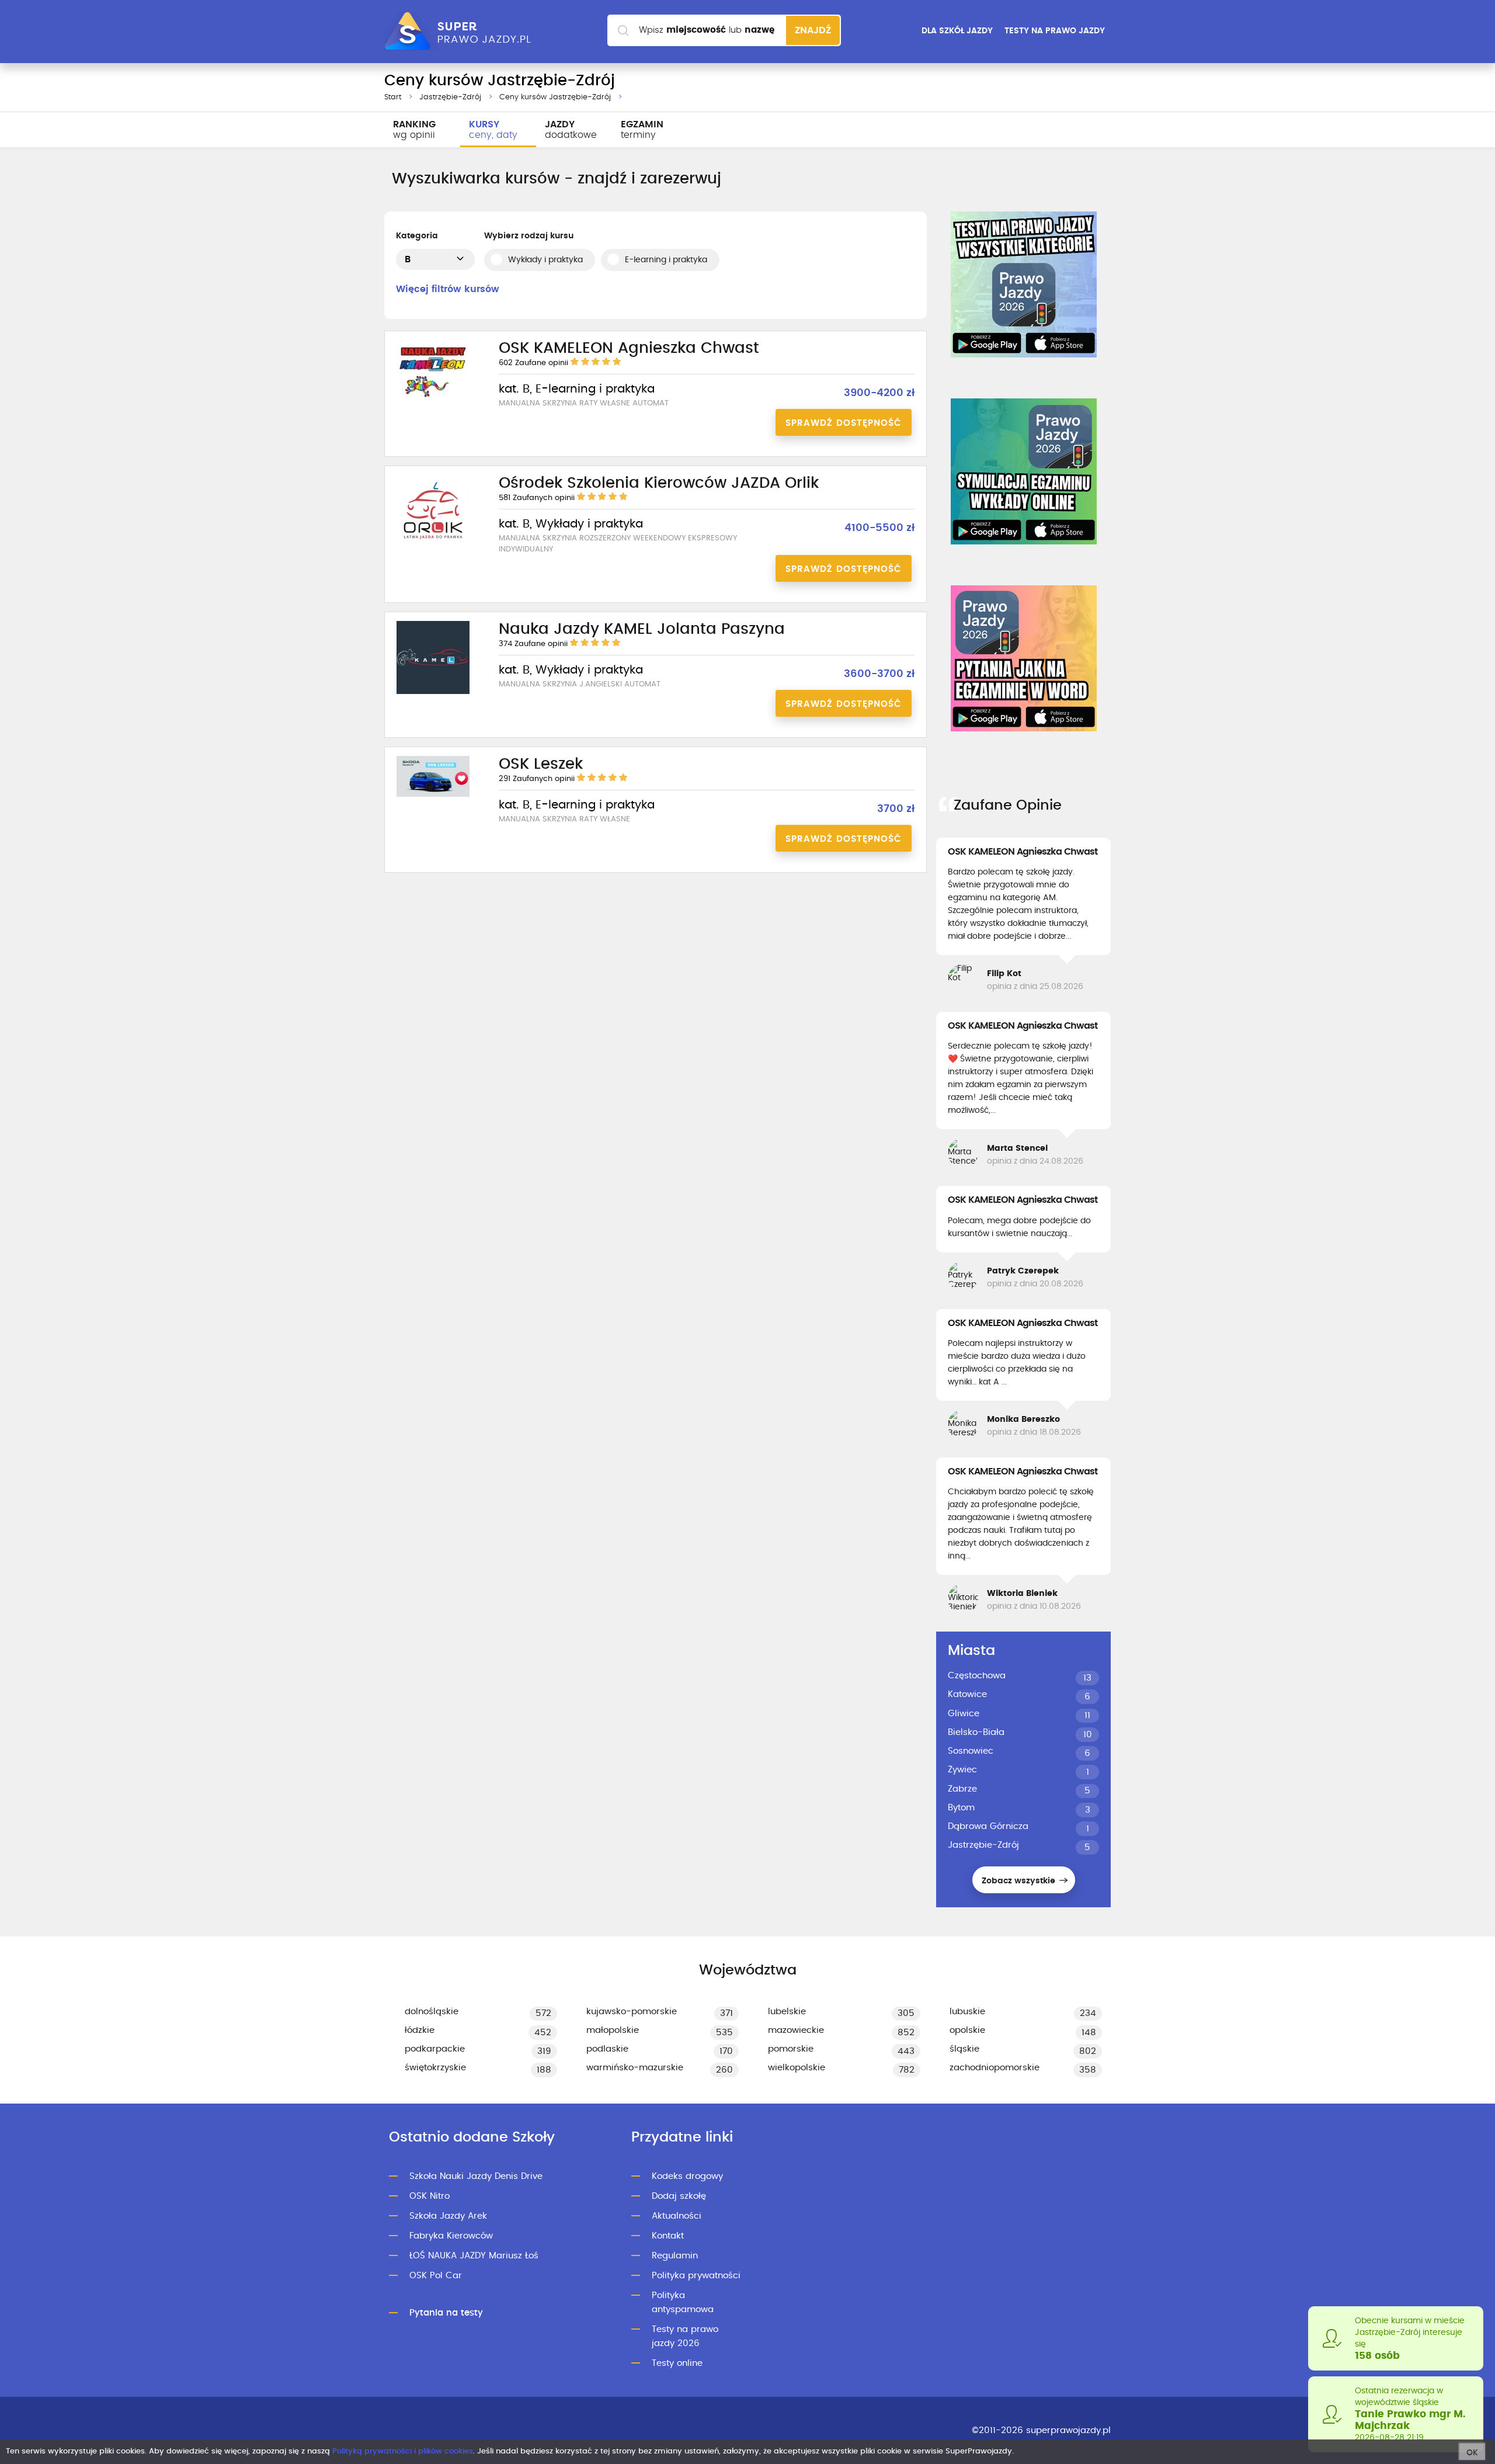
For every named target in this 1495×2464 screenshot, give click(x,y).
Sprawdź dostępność (844, 423)
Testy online (677, 2363)
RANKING (414, 130)
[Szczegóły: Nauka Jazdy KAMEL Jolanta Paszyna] (433, 692)
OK (1472, 2453)
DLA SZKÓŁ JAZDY (957, 31)
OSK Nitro (430, 2196)
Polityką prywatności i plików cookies (403, 2451)
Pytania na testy (446, 2313)
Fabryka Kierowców (451, 2236)
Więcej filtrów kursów (448, 289)
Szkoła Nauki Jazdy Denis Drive (476, 2176)
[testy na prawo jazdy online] (1024, 284)
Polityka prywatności (696, 2276)
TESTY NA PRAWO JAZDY (1055, 31)
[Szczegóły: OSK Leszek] (433, 795)
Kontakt (668, 2236)
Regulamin (675, 2256)
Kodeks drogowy (687, 2176)
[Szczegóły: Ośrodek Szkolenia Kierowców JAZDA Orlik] (433, 544)
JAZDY (571, 130)
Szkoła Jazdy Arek (448, 2216)
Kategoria (417, 236)
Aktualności (677, 2216)
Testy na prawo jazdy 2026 (685, 2336)
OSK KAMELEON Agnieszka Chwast (1023, 852)
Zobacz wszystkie (1020, 1881)
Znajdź (813, 30)
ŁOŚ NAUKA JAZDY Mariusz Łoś (474, 2256)
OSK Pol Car (436, 2276)
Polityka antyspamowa (683, 2302)
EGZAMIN (642, 130)
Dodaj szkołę (679, 2196)
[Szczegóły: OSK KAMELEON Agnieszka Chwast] (433, 401)
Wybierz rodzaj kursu (529, 236)
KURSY (493, 130)
